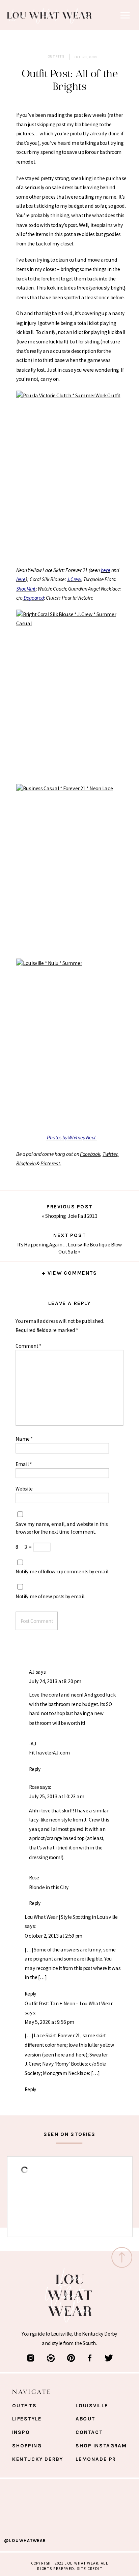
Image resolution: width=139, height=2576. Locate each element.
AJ (32, 1671)
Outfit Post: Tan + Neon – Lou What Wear (68, 2003)
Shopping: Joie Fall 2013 (71, 1216)
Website (24, 1489)
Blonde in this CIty (49, 1887)
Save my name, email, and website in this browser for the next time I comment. (62, 1527)
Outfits (56, 57)
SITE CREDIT (90, 2568)
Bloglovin (26, 1163)
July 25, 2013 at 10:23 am (57, 1796)
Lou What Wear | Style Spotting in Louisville (71, 1917)
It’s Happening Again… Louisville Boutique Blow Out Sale (69, 1248)
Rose (34, 1787)
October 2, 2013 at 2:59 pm (53, 1935)
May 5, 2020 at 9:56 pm (49, 2022)
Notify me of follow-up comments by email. (62, 1571)
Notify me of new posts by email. (50, 1596)
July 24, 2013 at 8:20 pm (55, 1681)
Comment (28, 1345)
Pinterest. (51, 1163)
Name (24, 1439)
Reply (35, 1769)
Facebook (90, 1154)
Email (24, 1464)
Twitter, (111, 1154)
